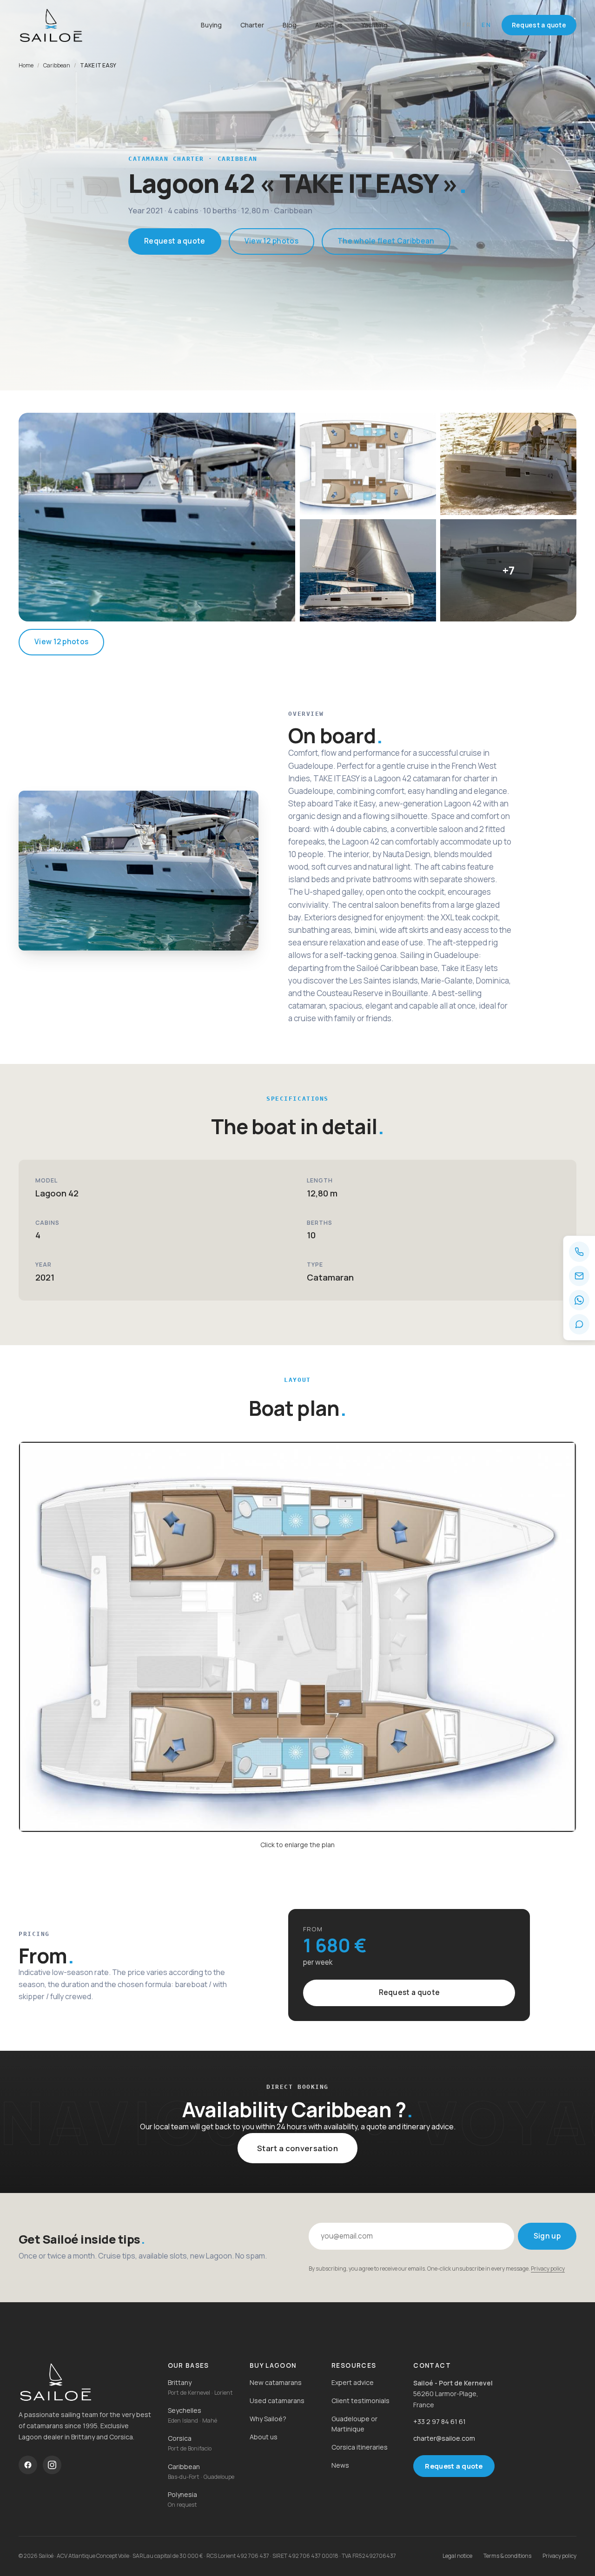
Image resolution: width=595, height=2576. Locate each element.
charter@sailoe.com (444, 2438)
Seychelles (185, 2410)
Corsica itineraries (360, 2447)
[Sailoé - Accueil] (74, 25)
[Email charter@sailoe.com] (579, 1276)
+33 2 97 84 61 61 (440, 2421)
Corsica (180, 2438)
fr (467, 25)
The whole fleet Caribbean (386, 241)
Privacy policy (548, 2269)
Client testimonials (360, 2401)
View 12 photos (271, 241)
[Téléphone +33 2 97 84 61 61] (579, 1252)
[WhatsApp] (579, 1300)
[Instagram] (52, 2465)
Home (26, 65)
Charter (252, 25)
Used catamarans (277, 2401)
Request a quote (539, 25)
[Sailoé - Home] (86, 2382)
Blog (290, 25)
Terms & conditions (507, 2556)
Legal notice (457, 2556)
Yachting (374, 25)
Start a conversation (297, 2148)
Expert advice (353, 2382)
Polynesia (182, 2494)
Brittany (180, 2382)
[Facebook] (28, 2465)
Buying (211, 25)
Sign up (547, 2236)
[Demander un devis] (579, 1324)
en (487, 25)
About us (329, 25)
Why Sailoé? (268, 2419)
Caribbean (57, 65)
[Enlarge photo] (157, 517)
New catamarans (276, 2382)
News (340, 2465)
